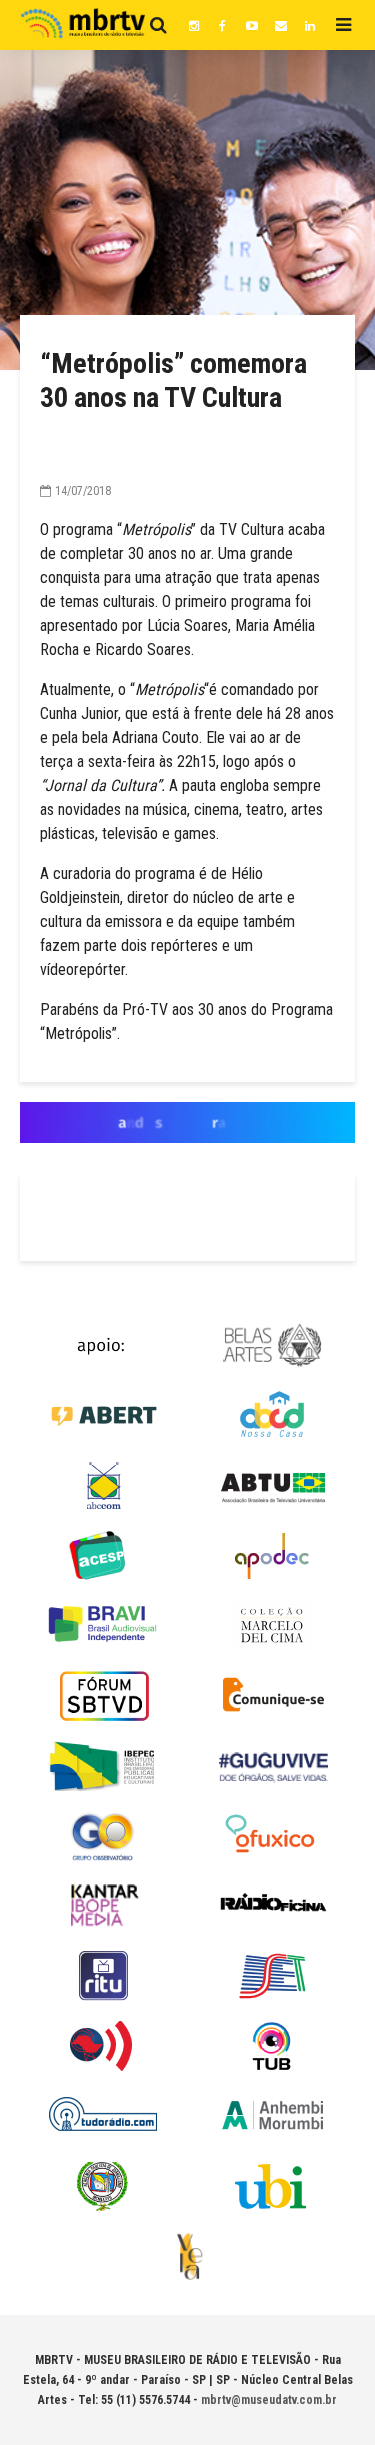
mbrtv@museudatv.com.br (269, 2400)
